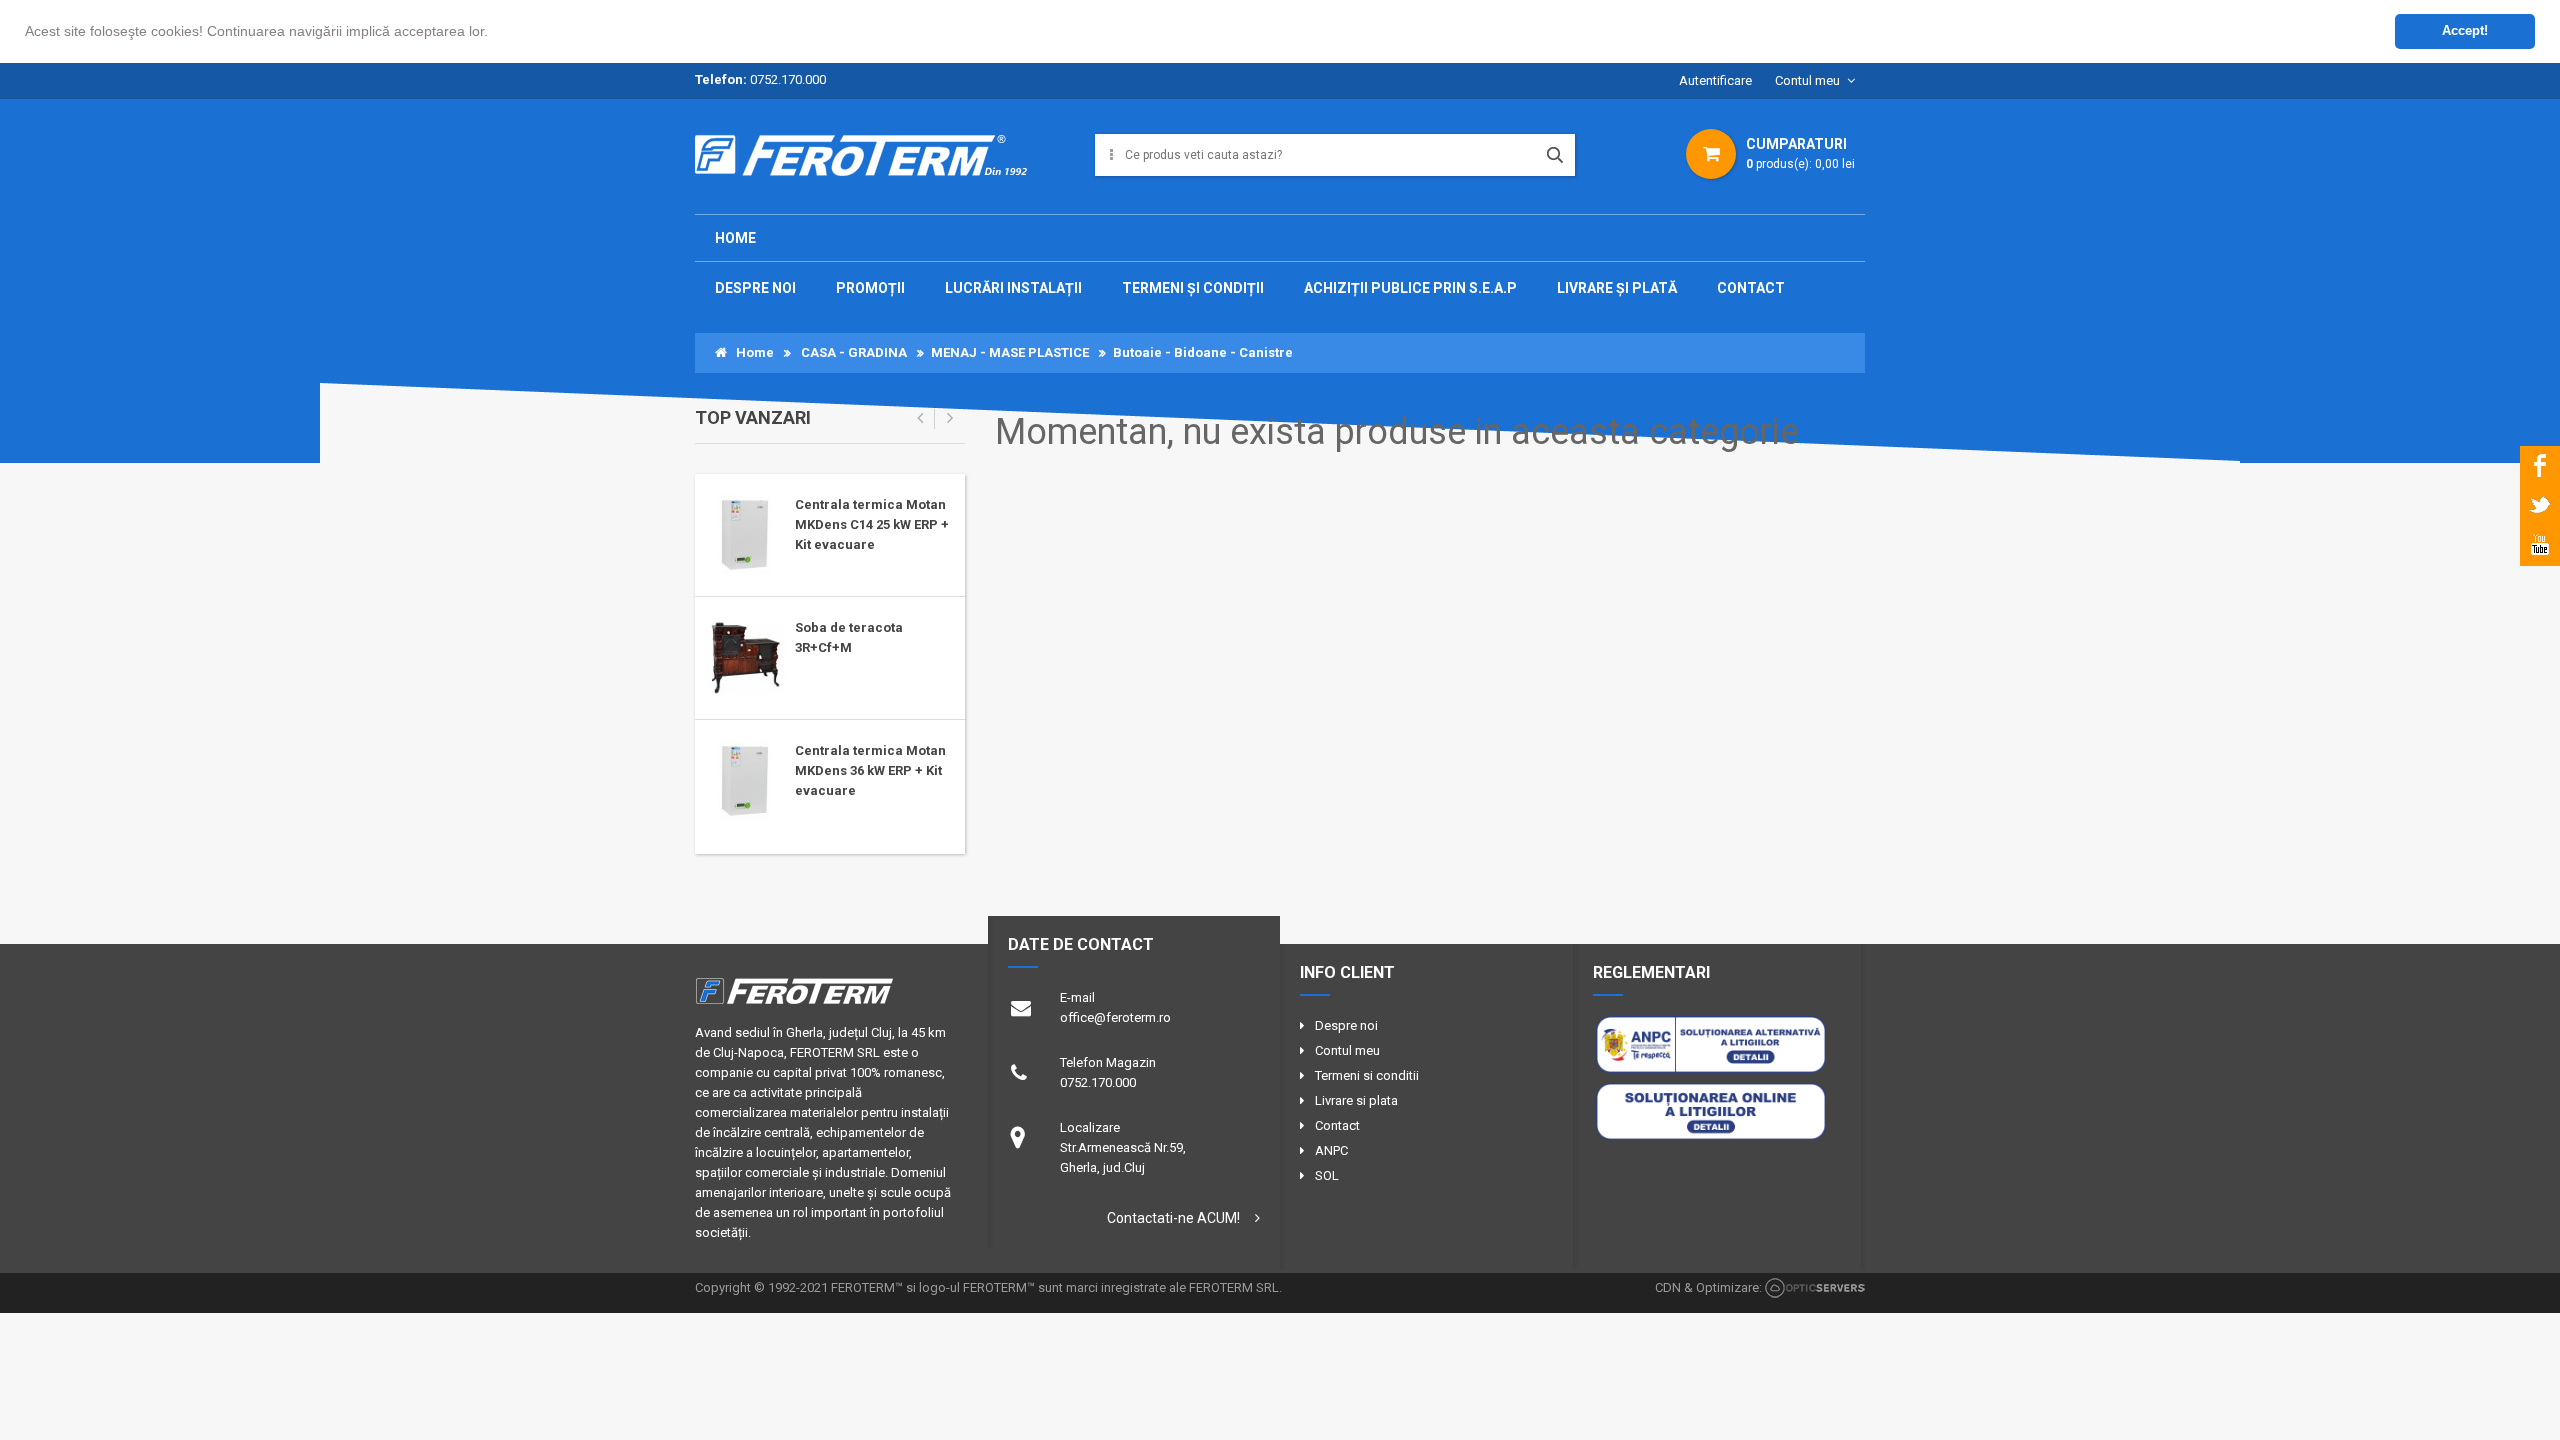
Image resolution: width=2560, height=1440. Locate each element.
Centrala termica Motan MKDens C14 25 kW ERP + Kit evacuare (872, 524)
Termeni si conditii (1367, 1075)
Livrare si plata (1356, 1100)
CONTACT (1751, 288)
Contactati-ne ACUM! (1173, 1218)
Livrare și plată (1617, 288)
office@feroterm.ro (1115, 1017)
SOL (1327, 1175)
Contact (1337, 1125)
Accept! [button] (2465, 31)
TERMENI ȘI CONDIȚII (1193, 288)
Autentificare (1715, 80)
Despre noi (1346, 1025)
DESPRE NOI (755, 288)
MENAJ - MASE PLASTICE (1010, 352)
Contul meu (1807, 80)
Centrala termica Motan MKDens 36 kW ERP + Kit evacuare (870, 770)
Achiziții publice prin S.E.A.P (1410, 288)
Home (735, 238)
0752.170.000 (788, 79)
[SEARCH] (1555, 155)
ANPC (1331, 1150)
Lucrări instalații (1013, 288)
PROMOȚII (870, 288)
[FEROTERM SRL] (868, 162)
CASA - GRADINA (854, 352)
